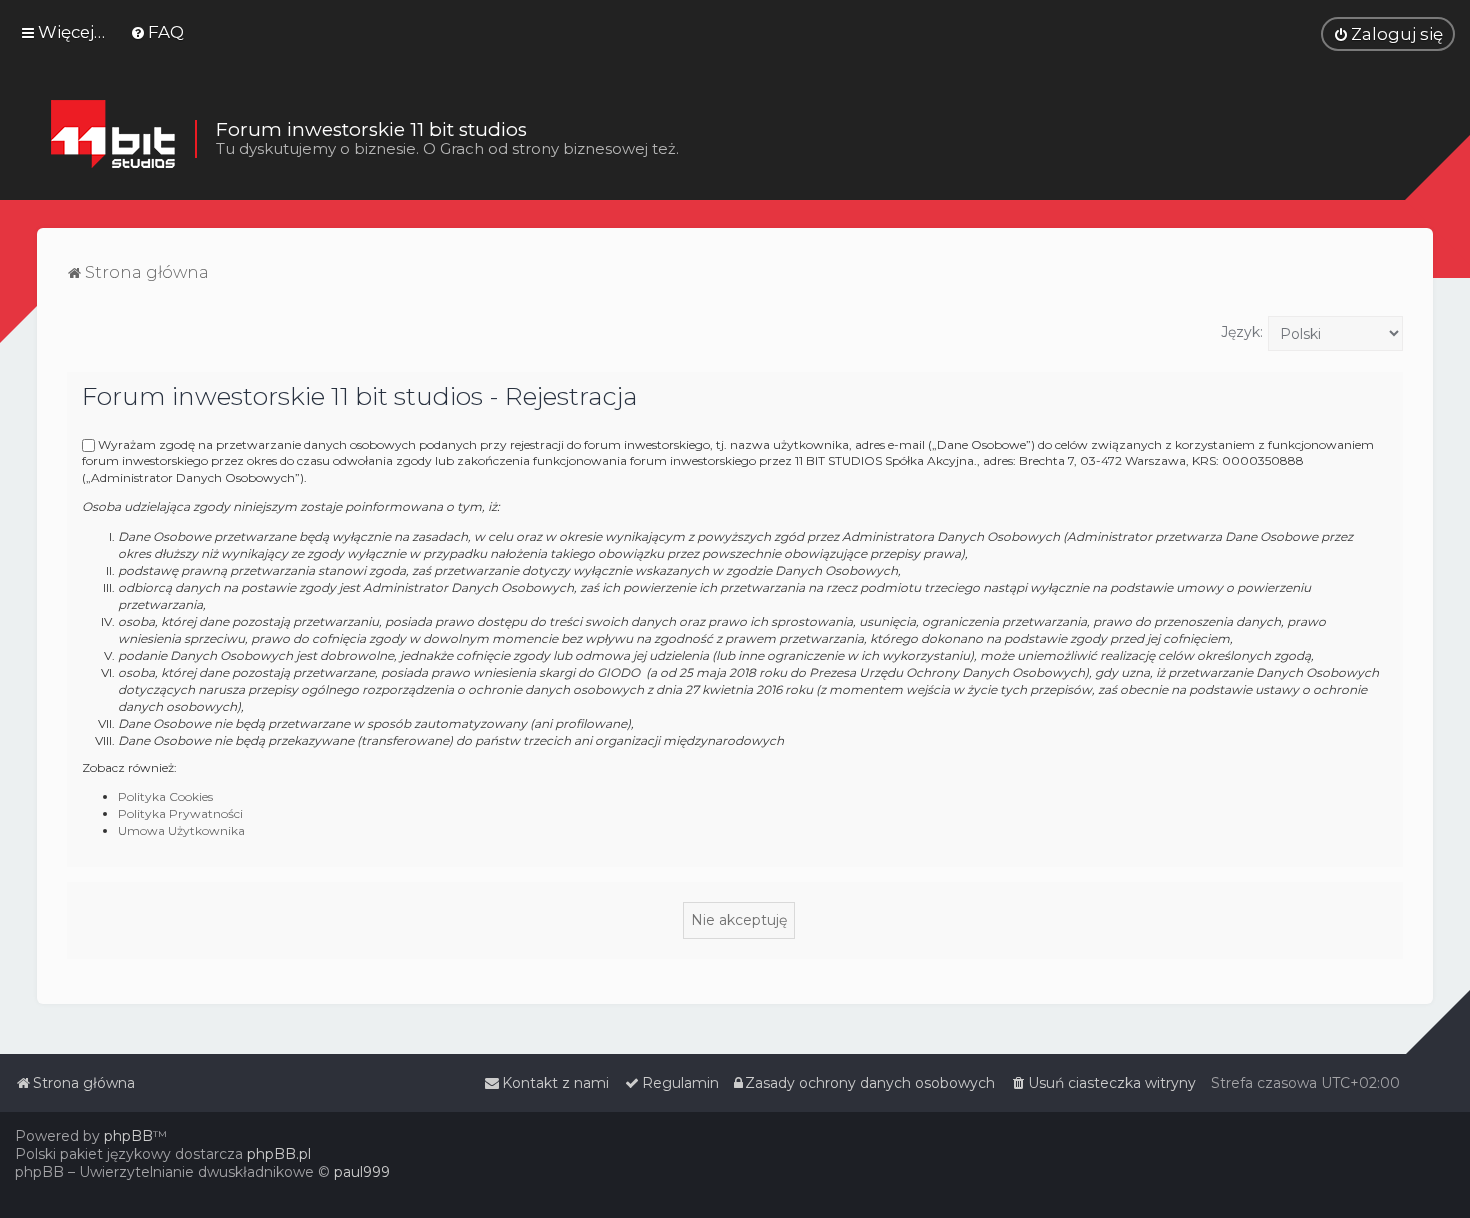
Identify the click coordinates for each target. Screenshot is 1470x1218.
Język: (1242, 332)
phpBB (128, 1136)
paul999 (362, 1172)
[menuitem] (157, 32)
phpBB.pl (279, 1154)
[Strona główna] (112, 139)
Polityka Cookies (165, 796)
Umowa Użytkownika (181, 830)
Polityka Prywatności (180, 813)
